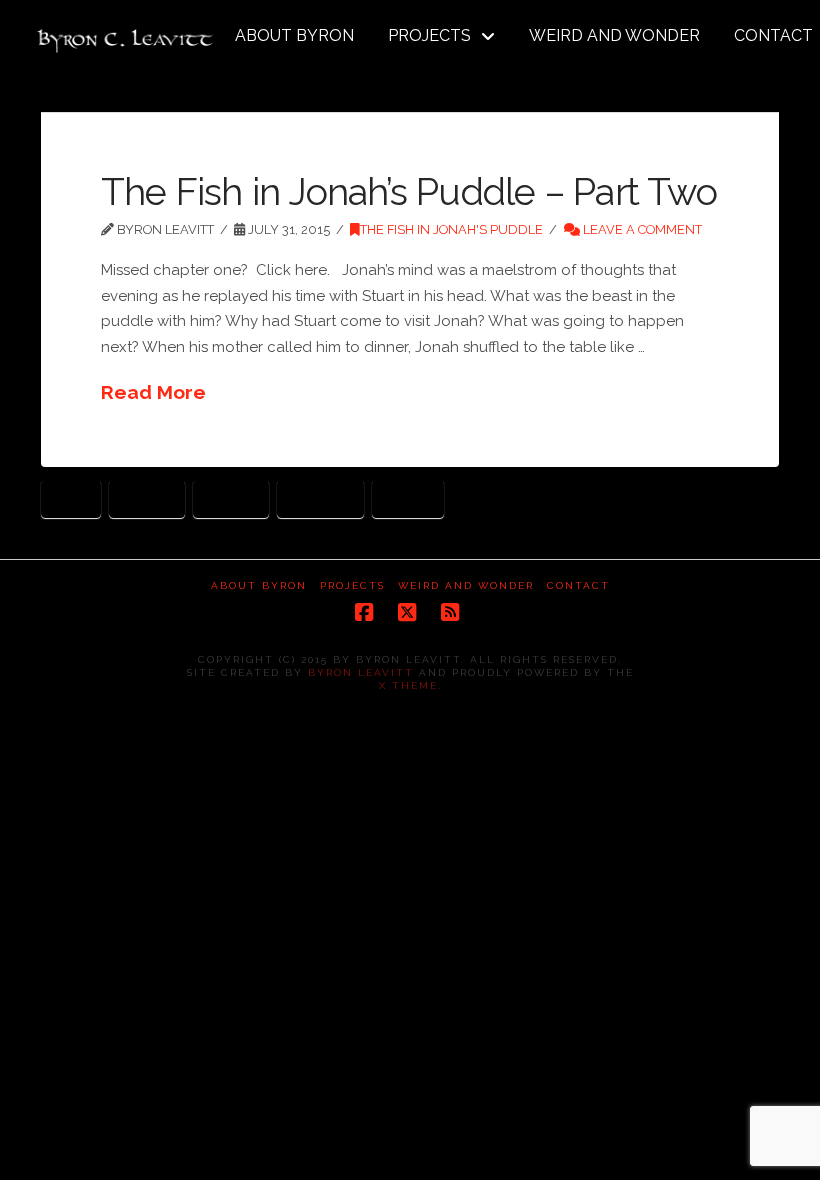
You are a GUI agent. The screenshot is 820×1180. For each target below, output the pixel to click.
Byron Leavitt (361, 672)
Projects (352, 585)
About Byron (259, 585)
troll (408, 497)
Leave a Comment (641, 229)
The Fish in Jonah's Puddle (451, 229)
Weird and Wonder (466, 585)
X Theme (408, 685)
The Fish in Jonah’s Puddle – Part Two (409, 192)
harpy (147, 497)
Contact (578, 585)
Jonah (231, 497)
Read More (153, 392)
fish (71, 497)
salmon (320, 497)
